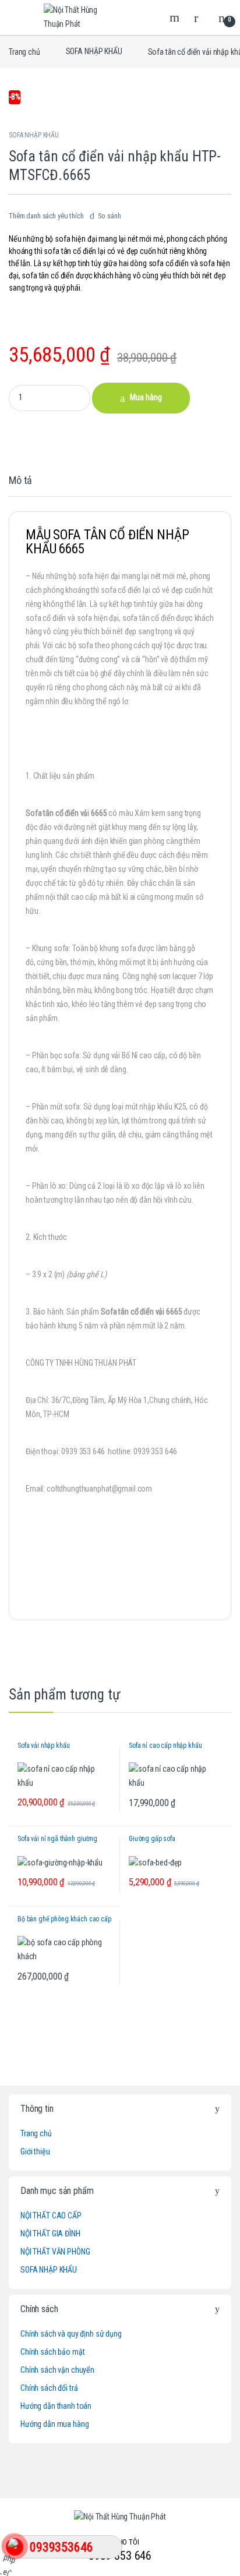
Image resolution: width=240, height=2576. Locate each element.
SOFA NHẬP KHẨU (94, 51)
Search (176, 17)
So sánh (110, 216)
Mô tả (20, 481)
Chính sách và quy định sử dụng (71, 2334)
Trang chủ (24, 51)
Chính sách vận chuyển (57, 2370)
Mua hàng (146, 397)
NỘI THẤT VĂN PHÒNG (55, 2252)
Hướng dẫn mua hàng (54, 2424)
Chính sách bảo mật (52, 2352)
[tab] (20, 486)
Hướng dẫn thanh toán (56, 2406)
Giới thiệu (35, 2151)
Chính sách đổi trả (49, 2388)
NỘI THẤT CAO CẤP (51, 2215)
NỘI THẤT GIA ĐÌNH (50, 2234)
